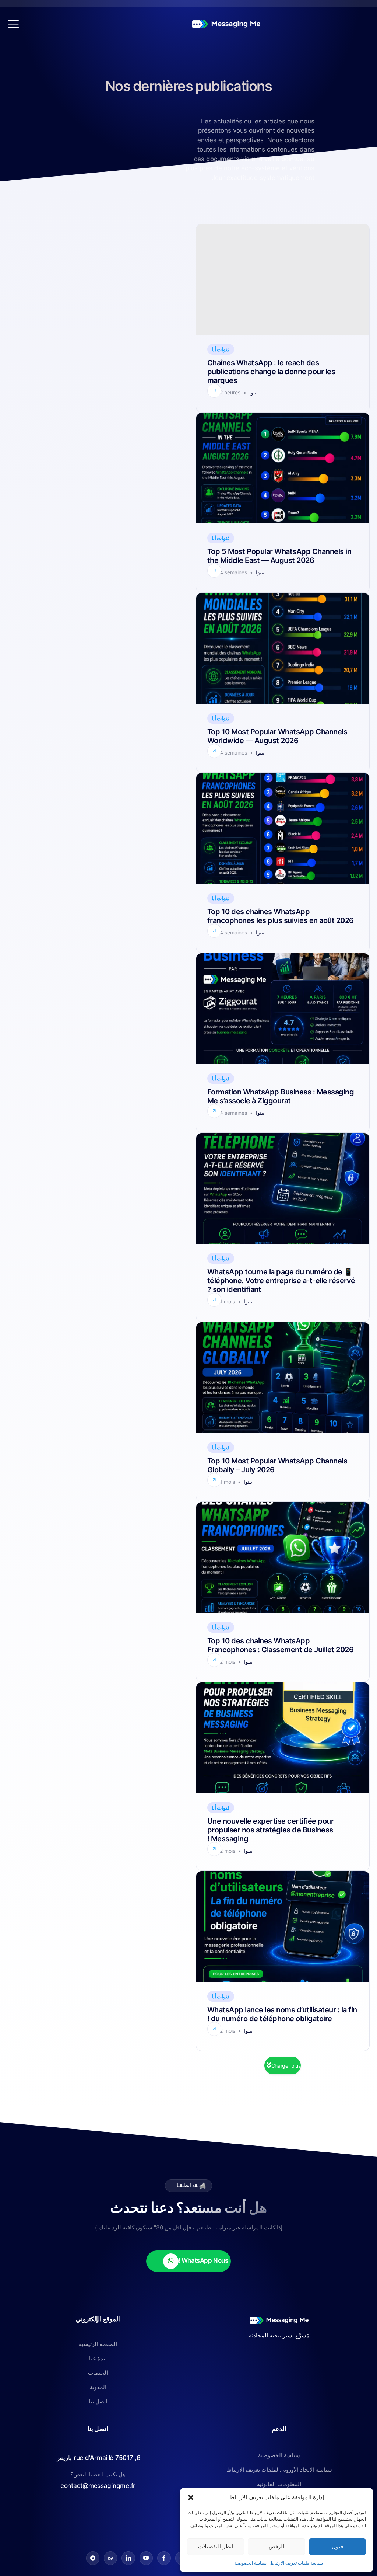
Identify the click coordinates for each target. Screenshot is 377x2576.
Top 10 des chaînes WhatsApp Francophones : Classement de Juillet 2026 (281, 1645)
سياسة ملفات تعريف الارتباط (297, 2563)
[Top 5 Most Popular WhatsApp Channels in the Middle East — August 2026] (283, 468)
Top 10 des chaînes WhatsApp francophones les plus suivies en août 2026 (281, 916)
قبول (337, 2546)
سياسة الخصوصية (250, 2563)
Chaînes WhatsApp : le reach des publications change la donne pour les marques (271, 372)
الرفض (276, 2546)
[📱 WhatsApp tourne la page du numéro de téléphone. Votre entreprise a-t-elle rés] (283, 1188)
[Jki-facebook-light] (164, 2558)
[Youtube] (146, 2558)
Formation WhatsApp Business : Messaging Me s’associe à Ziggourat (281, 1096)
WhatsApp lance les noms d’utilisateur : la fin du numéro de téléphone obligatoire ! (282, 2014)
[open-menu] (13, 24)
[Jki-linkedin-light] (128, 2558)
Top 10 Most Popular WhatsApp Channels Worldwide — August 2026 (277, 736)
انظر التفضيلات (216, 2546)
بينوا (253, 392)
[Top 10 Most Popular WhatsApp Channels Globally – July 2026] (283, 1378)
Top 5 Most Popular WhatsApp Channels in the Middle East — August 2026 (279, 556)
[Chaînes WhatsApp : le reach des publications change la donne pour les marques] (283, 279)
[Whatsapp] (110, 2558)
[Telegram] (93, 2558)
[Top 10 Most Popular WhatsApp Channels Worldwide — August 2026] (283, 648)
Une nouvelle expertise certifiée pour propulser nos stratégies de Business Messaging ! (271, 1830)
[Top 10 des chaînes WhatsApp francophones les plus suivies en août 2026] (283, 828)
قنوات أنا (221, 349)
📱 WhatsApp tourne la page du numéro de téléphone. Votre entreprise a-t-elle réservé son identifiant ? (281, 1281)
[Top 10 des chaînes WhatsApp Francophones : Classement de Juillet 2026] (283, 1557)
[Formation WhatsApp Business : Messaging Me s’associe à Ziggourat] (283, 1009)
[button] (191, 2497)
